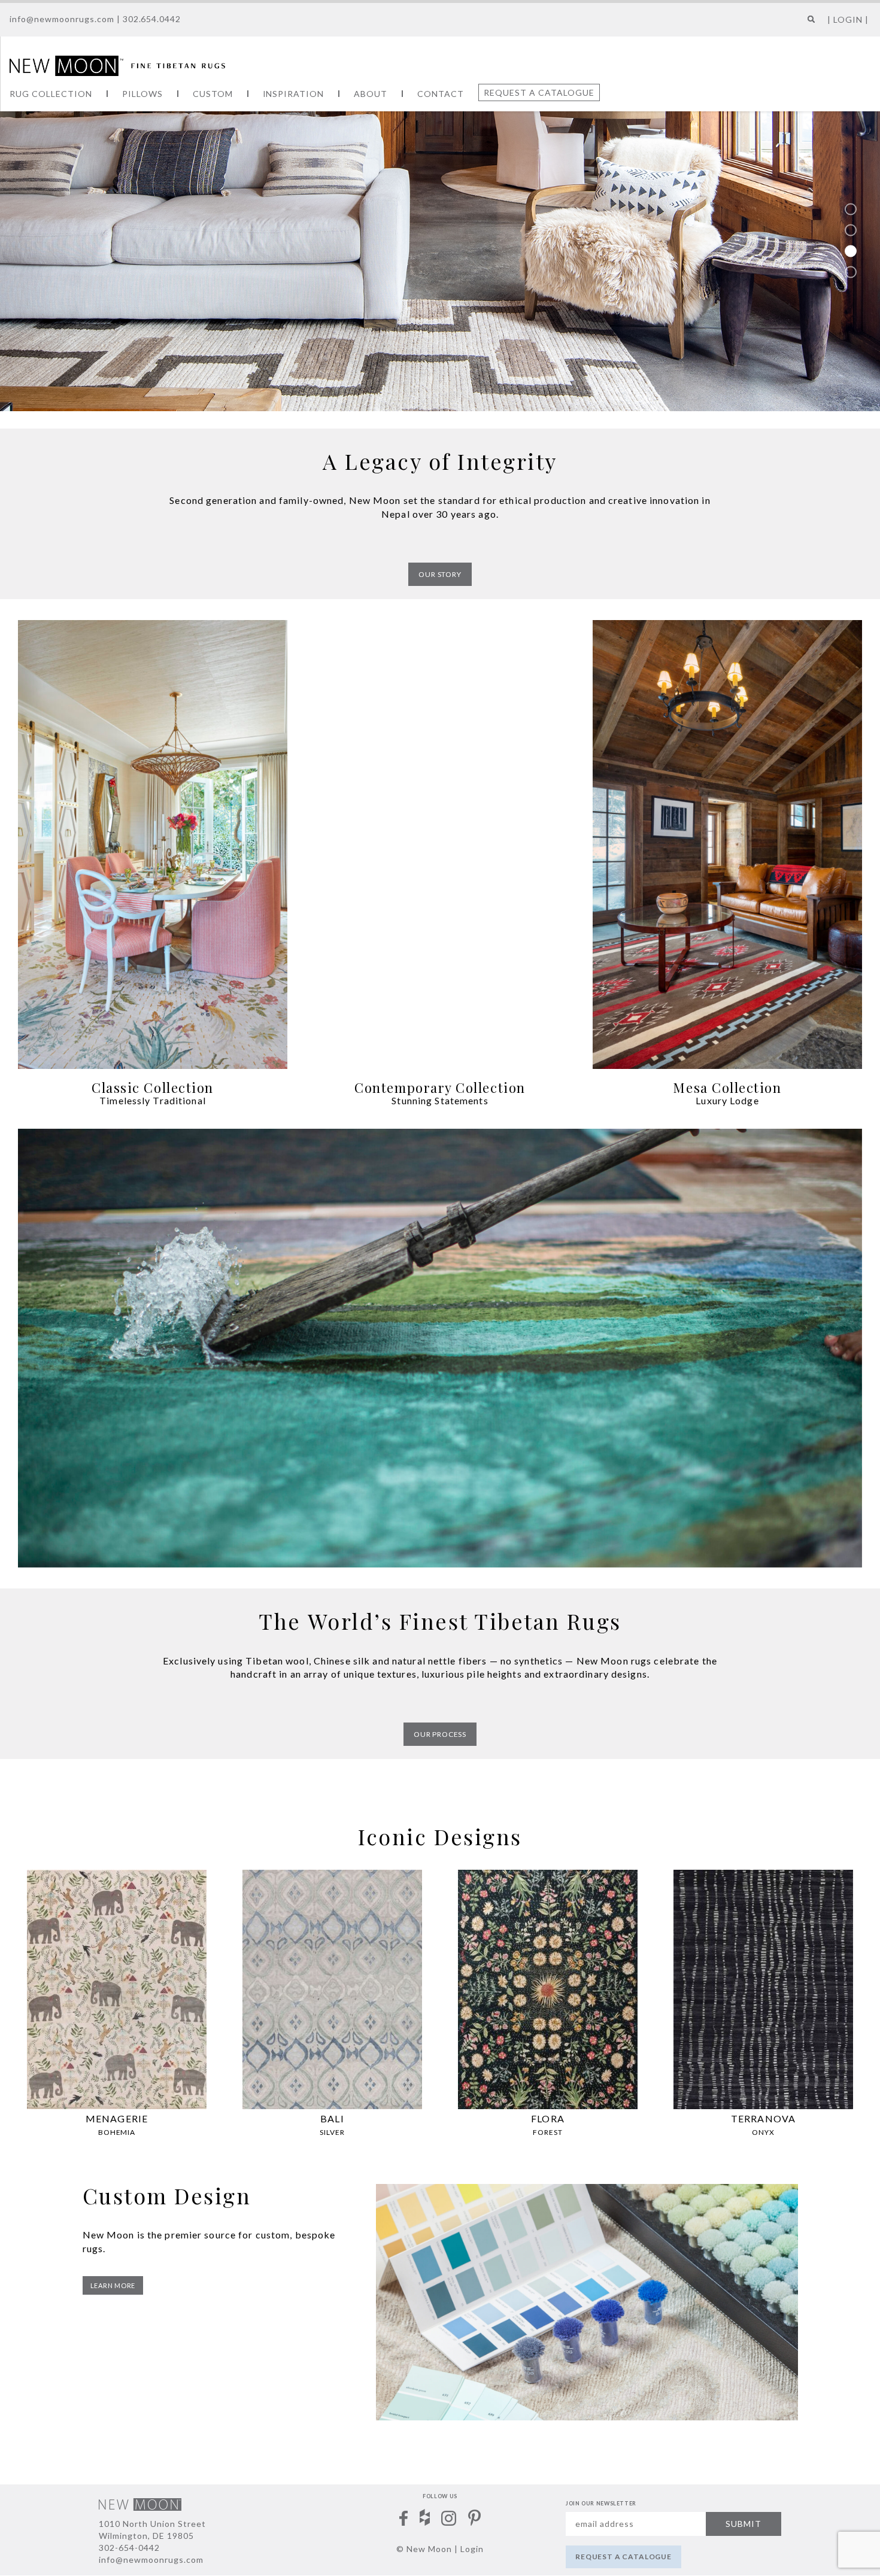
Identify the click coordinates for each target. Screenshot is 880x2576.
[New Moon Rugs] (117, 65)
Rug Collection (51, 94)
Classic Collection (153, 1087)
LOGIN (848, 19)
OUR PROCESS (440, 1734)
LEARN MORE (113, 2285)
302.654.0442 (152, 19)
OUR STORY (440, 574)
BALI (332, 2118)
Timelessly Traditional (153, 1100)
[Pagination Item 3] (851, 251)
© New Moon (424, 2549)
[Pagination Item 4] (851, 272)
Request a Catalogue (539, 92)
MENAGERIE (117, 2118)
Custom (213, 94)
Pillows (142, 94)
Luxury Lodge (727, 1100)
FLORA (548, 2118)
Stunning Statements (440, 1100)
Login (472, 2549)
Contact (441, 94)
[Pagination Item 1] (851, 209)
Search (808, 24)
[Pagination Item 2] (851, 230)
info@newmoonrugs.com (62, 19)
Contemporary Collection (440, 1087)
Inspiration (294, 94)
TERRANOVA (763, 2118)
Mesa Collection (727, 1087)
